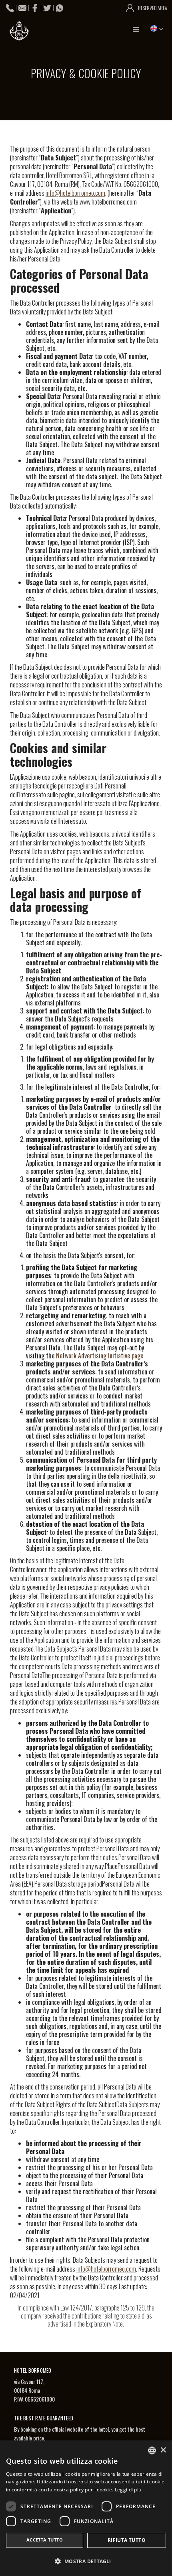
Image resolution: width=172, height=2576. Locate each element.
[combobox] (152, 2450)
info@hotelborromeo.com (75, 193)
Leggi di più (128, 2490)
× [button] (163, 2450)
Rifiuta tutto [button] (127, 2540)
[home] (18, 31)
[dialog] (86, 2508)
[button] (136, 30)
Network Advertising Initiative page (100, 1356)
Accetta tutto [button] (45, 2540)
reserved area (153, 8)
